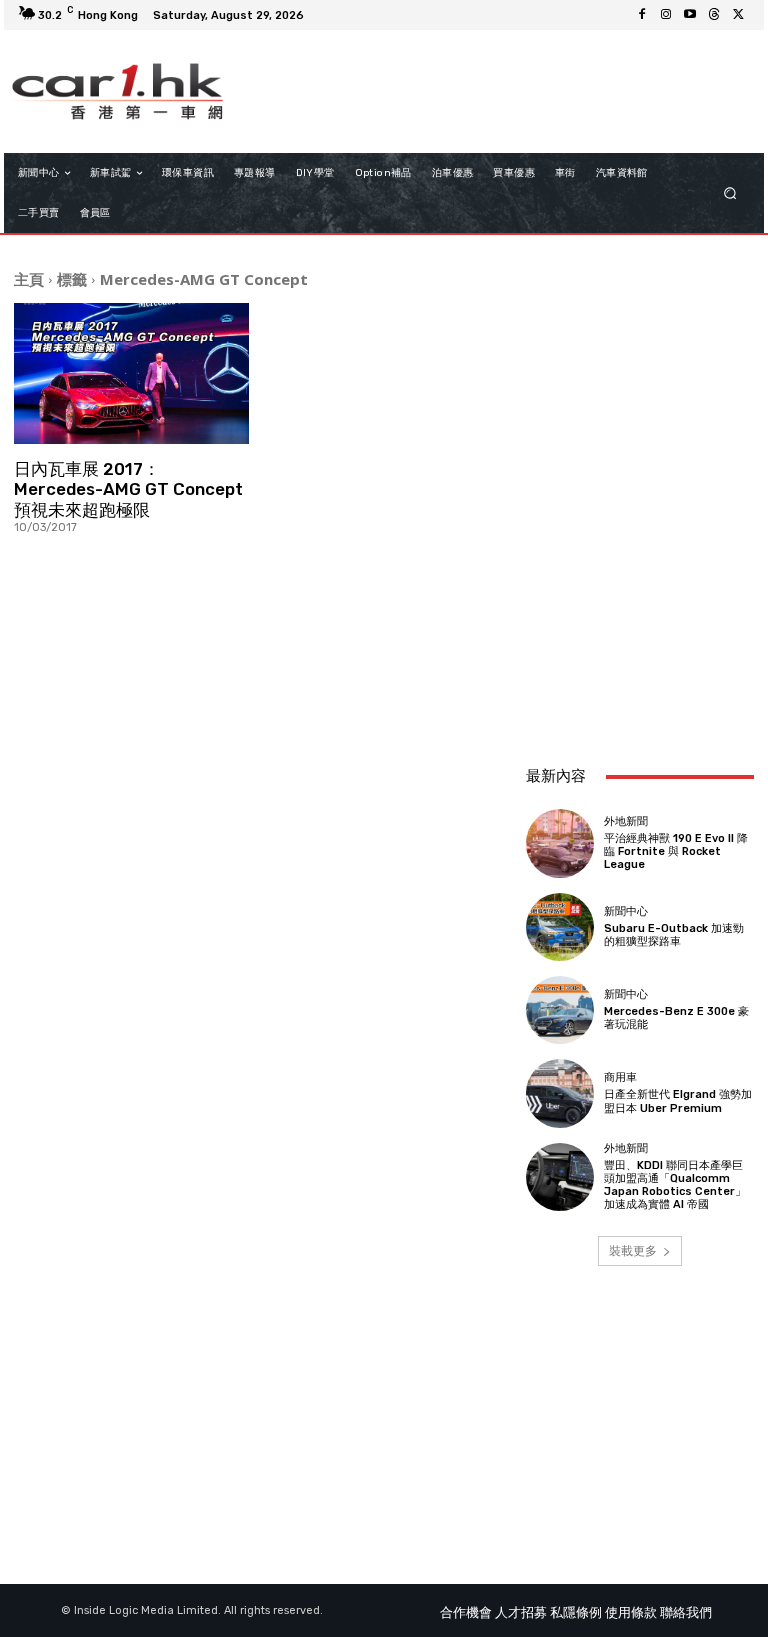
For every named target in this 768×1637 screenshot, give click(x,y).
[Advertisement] (640, 640)
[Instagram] (666, 15)
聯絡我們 (686, 1612)
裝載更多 (633, 1250)
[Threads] (714, 15)
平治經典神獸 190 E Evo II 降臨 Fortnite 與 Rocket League (676, 851)
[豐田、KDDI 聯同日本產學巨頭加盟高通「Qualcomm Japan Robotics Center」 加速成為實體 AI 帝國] (560, 1177)
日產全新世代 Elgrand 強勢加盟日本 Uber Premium (678, 1101)
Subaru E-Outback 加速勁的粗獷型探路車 (674, 935)
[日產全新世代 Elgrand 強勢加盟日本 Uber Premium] (560, 1093)
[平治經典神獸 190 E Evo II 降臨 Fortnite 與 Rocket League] (560, 843)
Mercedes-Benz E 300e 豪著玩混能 (676, 1018)
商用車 (620, 1077)
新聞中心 (626, 911)
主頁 (29, 279)
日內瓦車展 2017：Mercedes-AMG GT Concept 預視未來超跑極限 (128, 489)
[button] (730, 193)
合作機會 (466, 1612)
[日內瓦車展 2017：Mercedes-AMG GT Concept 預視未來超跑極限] (131, 373)
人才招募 (521, 1612)
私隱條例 (576, 1612)
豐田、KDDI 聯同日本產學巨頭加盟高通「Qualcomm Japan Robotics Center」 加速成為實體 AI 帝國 (675, 1185)
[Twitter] (738, 15)
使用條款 (631, 1612)
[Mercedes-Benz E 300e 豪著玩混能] (560, 1010)
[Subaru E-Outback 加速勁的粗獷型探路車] (560, 927)
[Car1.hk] (117, 91)
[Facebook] (642, 15)
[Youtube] (690, 15)
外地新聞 (626, 821)
